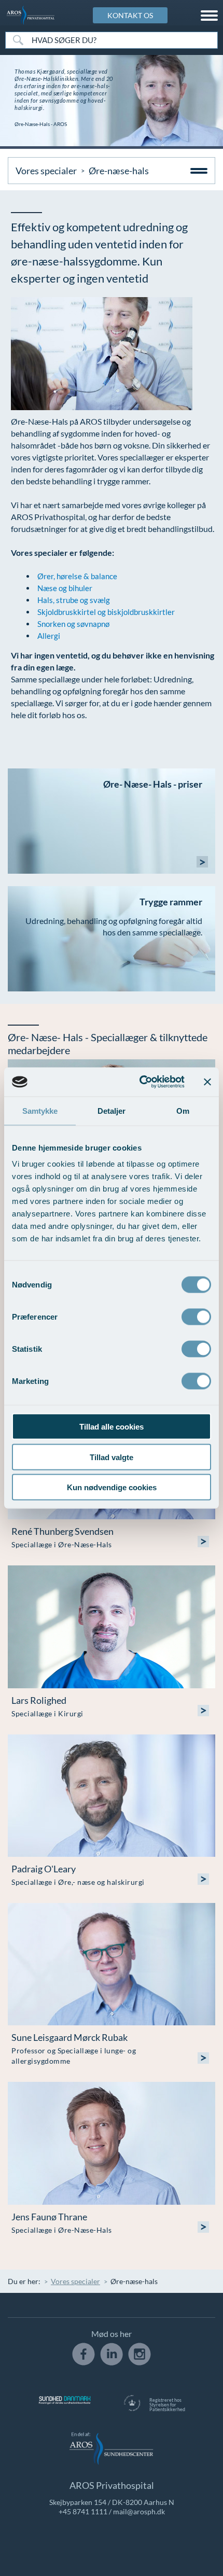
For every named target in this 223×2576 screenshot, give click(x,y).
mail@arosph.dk (139, 2511)
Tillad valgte (112, 1457)
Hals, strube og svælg (74, 600)
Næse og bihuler (65, 588)
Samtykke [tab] (40, 1110)
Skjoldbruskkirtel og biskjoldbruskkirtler (106, 612)
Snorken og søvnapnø (73, 624)
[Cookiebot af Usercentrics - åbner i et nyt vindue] (140, 1082)
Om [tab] (183, 1110)
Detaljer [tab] (112, 1110)
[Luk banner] (207, 1082)
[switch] (196, 1316)
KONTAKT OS (130, 15)
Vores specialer (46, 171)
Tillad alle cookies (112, 1427)
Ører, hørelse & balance (77, 576)
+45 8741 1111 (83, 2511)
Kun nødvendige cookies (112, 1487)
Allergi (49, 636)
